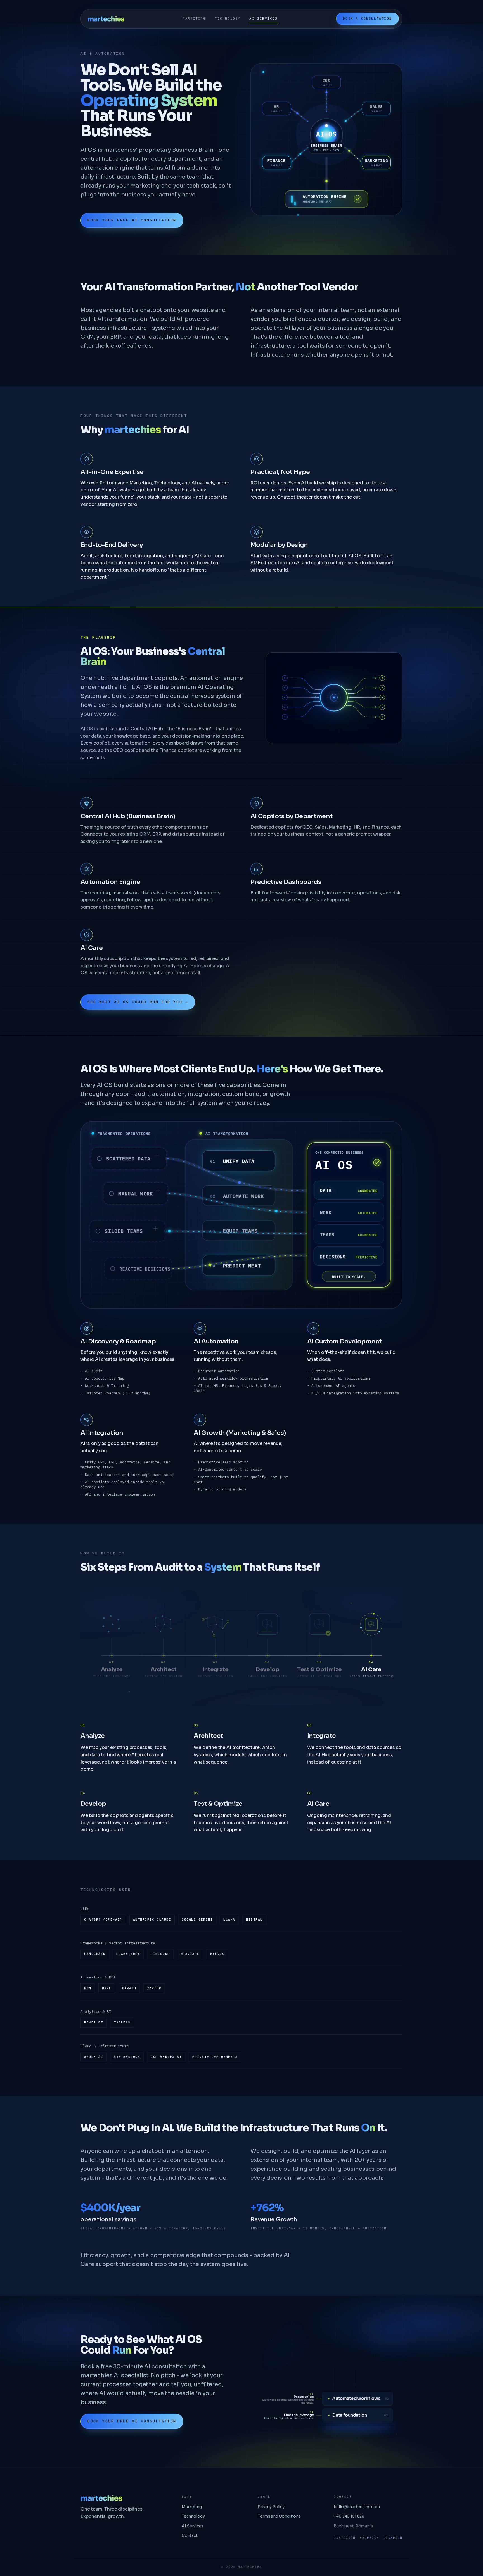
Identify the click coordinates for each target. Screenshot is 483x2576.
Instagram (345, 2538)
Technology (228, 18)
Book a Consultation (367, 18)
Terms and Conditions (279, 2516)
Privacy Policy (271, 2507)
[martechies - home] (106, 19)
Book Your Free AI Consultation (132, 220)
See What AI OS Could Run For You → (138, 1002)
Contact (190, 2535)
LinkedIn (393, 2538)
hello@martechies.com (357, 2507)
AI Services (263, 18)
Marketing (194, 18)
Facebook (369, 2538)
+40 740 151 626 (349, 2516)
